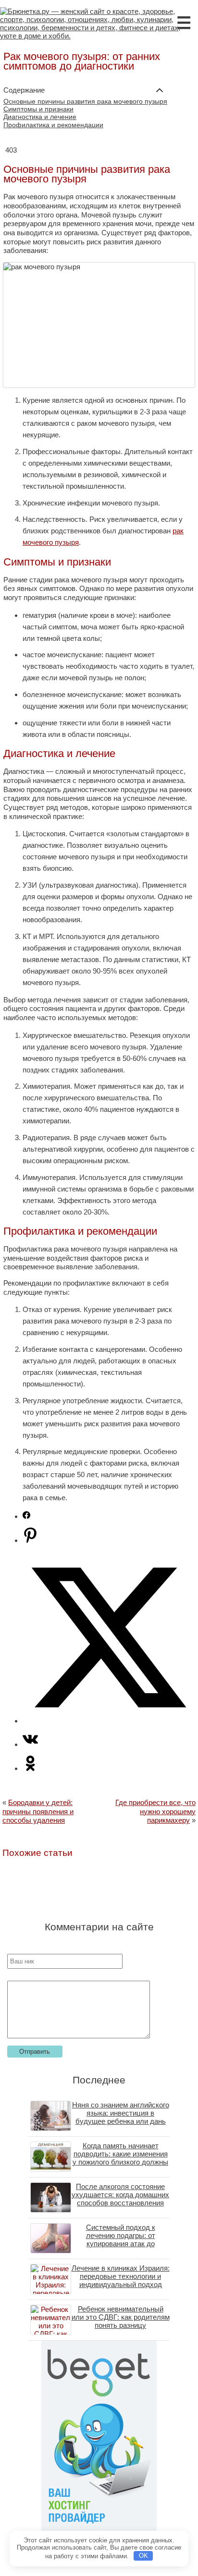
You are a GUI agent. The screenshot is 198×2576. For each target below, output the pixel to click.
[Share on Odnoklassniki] (30, 1768)
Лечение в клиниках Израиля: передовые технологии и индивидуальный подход (121, 2276)
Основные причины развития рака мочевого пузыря (85, 102)
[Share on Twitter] (109, 1721)
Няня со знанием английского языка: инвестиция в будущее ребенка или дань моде (121, 2117)
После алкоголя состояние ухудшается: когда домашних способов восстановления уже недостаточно (120, 2199)
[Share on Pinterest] (30, 1540)
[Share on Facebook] (26, 1516)
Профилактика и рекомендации (53, 125)
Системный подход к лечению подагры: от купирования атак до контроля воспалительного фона (120, 2244)
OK (143, 2556)
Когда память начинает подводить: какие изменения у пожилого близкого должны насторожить (120, 2158)
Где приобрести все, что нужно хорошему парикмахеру (155, 1811)
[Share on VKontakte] (30, 1744)
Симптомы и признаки (38, 109)
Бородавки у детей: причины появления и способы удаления (38, 1811)
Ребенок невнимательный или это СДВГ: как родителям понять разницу (121, 2317)
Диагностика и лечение (40, 117)
